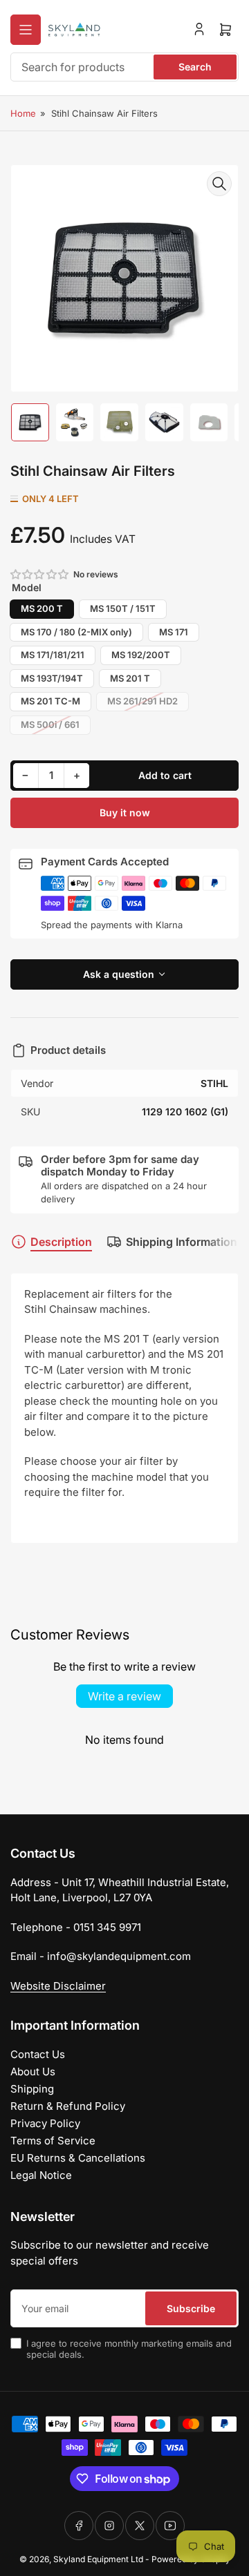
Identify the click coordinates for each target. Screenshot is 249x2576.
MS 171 (174, 632)
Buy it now (125, 813)
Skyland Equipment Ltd (98, 2559)
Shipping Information (182, 1242)
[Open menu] (26, 30)
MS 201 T (130, 678)
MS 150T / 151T (123, 608)
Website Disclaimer (58, 1986)
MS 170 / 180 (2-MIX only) (76, 632)
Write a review (124, 1696)
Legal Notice (41, 2175)
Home (23, 113)
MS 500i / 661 (50, 724)
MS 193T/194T (52, 678)
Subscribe (191, 2308)
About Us (33, 2072)
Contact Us (38, 2054)
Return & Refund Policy (68, 2106)
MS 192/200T (141, 655)
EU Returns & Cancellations (78, 2158)
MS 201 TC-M (50, 701)
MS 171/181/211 (53, 655)
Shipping (32, 2089)
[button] (40, 574)
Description (61, 1242)
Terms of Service (53, 2141)
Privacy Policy (45, 2123)
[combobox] (124, 67)
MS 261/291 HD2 (142, 701)
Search (195, 67)
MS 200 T (42, 608)
